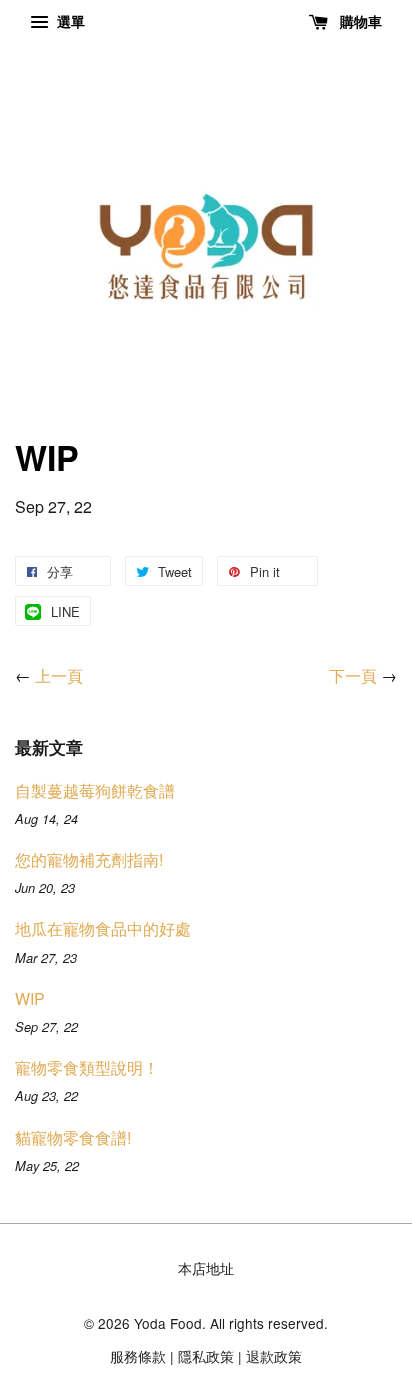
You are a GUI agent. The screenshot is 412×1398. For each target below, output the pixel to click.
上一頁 (59, 675)
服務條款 (138, 1356)
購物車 (359, 21)
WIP (30, 998)
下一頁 (353, 675)
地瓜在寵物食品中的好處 (103, 928)
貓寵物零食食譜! (73, 1137)
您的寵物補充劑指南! (89, 859)
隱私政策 (206, 1356)
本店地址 (206, 1268)
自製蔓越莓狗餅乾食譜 (95, 790)
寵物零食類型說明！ (87, 1067)
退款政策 (274, 1356)
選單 (69, 21)
